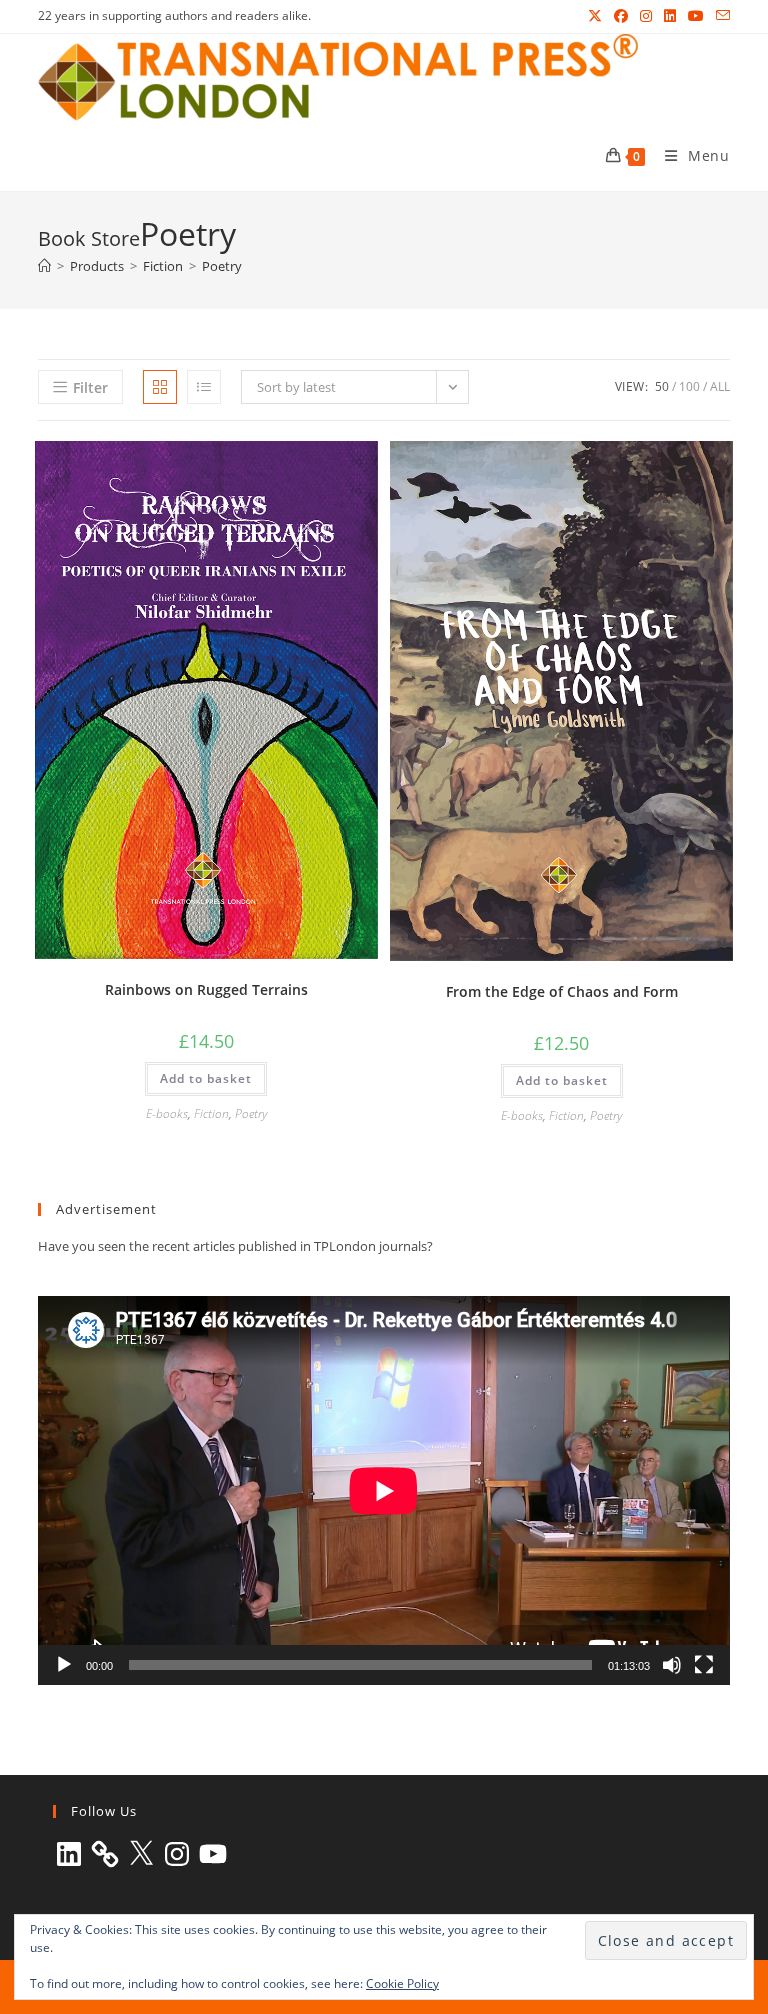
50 (662, 386)
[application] (383, 1490)
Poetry (222, 266)
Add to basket (206, 1078)
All (720, 386)
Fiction (211, 1113)
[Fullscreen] (704, 1665)
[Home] (44, 266)
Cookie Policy (402, 1983)
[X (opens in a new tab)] (595, 16)
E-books (167, 1113)
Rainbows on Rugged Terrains (206, 989)
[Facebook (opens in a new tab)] (621, 16)
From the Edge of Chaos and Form (562, 991)
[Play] (64, 1665)
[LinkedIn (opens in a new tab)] (670, 16)
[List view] (204, 387)
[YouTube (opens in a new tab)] (696, 16)
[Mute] (672, 1665)
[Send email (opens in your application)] (720, 16)
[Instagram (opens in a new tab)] (646, 16)
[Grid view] (160, 387)
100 (689, 386)
